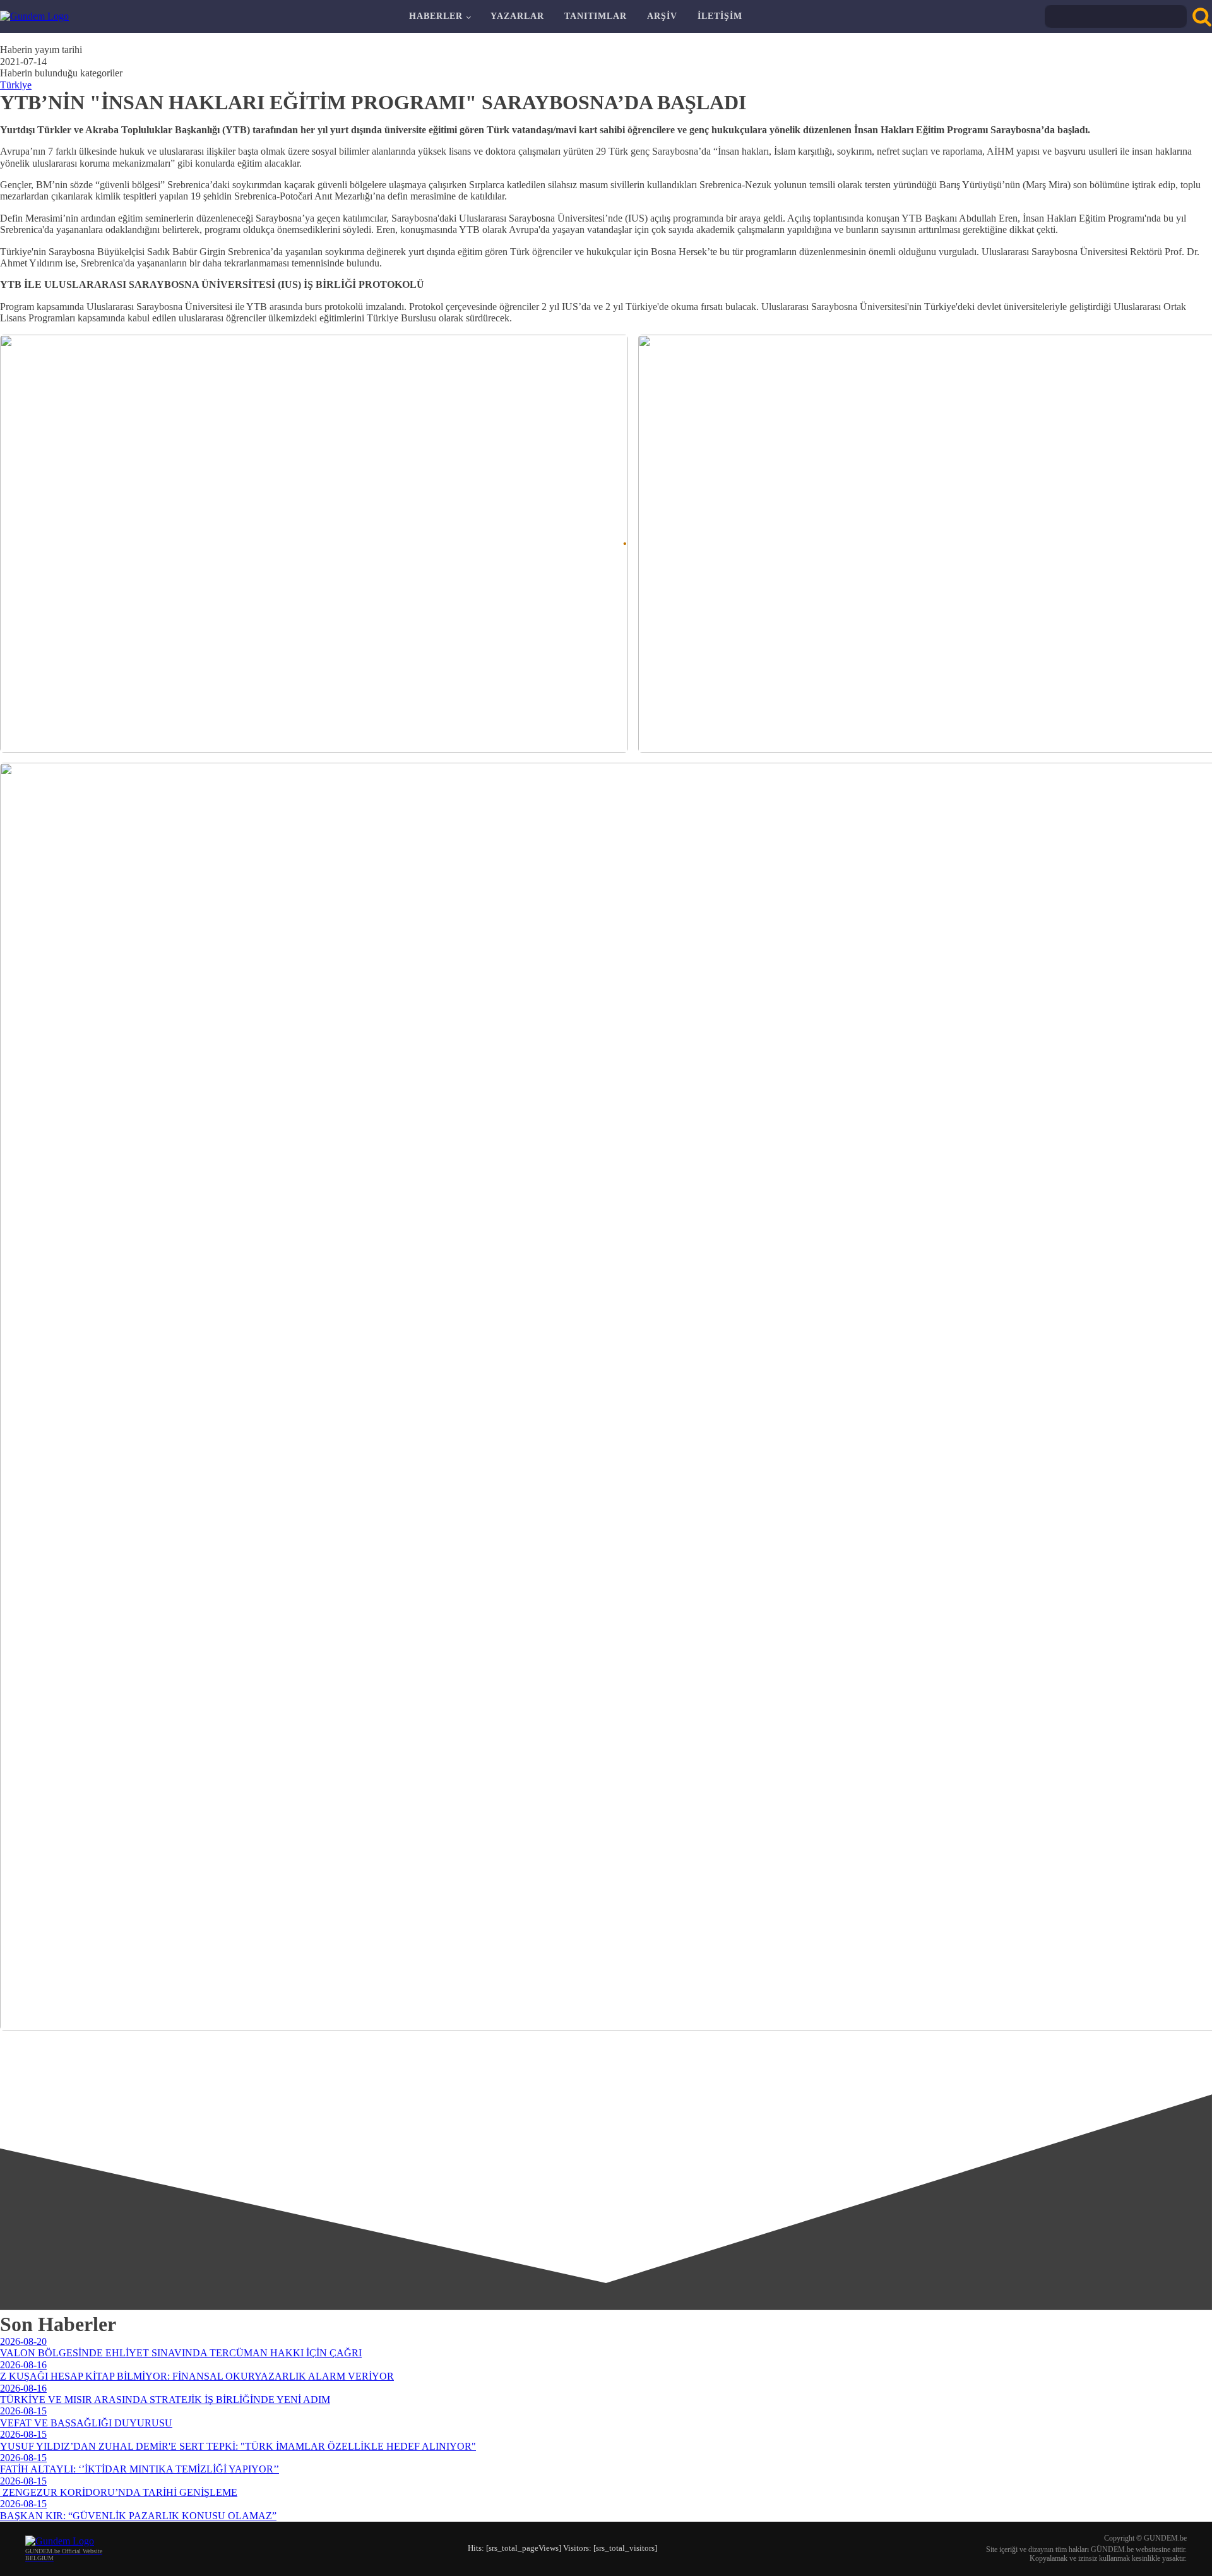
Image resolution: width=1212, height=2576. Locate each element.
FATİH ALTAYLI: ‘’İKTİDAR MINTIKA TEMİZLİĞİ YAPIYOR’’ (140, 2469)
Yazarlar (517, 16)
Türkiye (16, 85)
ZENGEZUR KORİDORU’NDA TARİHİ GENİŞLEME (119, 2492)
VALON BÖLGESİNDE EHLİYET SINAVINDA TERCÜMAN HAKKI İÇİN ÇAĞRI (181, 2353)
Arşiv (662, 16)
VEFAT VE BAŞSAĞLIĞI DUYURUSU (86, 2423)
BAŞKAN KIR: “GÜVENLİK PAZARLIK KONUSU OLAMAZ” (138, 2516)
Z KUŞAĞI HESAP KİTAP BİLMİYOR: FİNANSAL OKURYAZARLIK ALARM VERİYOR (197, 2376)
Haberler (436, 16)
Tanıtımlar (596, 16)
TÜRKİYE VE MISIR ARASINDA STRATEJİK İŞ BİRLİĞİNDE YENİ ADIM (165, 2400)
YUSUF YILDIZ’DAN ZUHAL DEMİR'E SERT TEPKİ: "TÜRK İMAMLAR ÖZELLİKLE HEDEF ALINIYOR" (238, 2446)
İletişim (720, 16)
